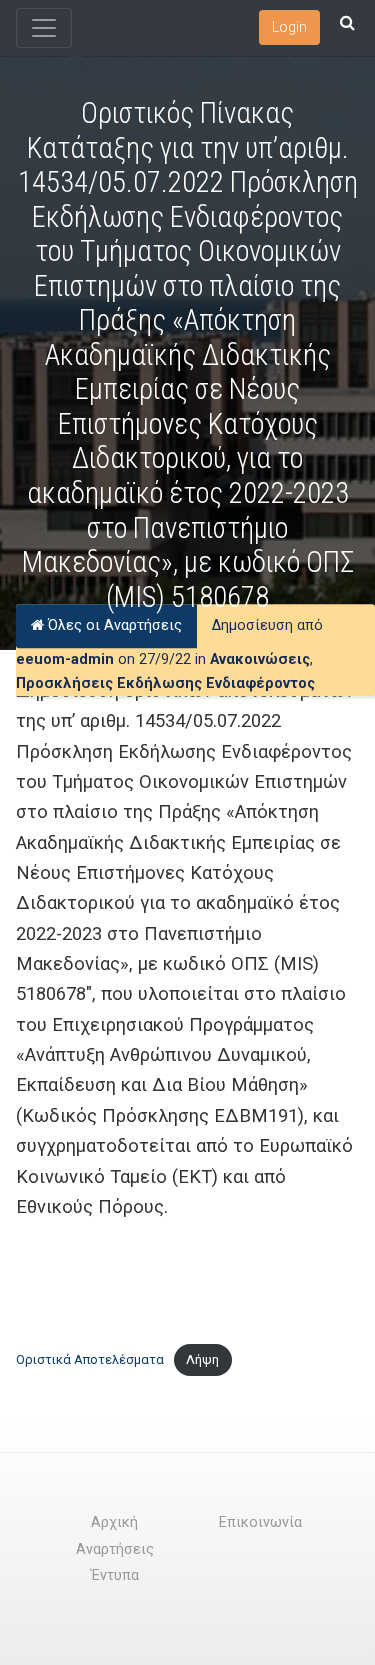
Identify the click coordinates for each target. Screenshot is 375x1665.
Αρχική (114, 1522)
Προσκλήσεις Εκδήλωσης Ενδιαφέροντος (165, 683)
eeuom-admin (65, 659)
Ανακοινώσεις (260, 659)
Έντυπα (115, 1575)
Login (289, 27)
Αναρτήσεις (115, 1549)
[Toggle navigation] (44, 28)
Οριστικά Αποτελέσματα (90, 1359)
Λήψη (202, 1359)
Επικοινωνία (260, 1522)
